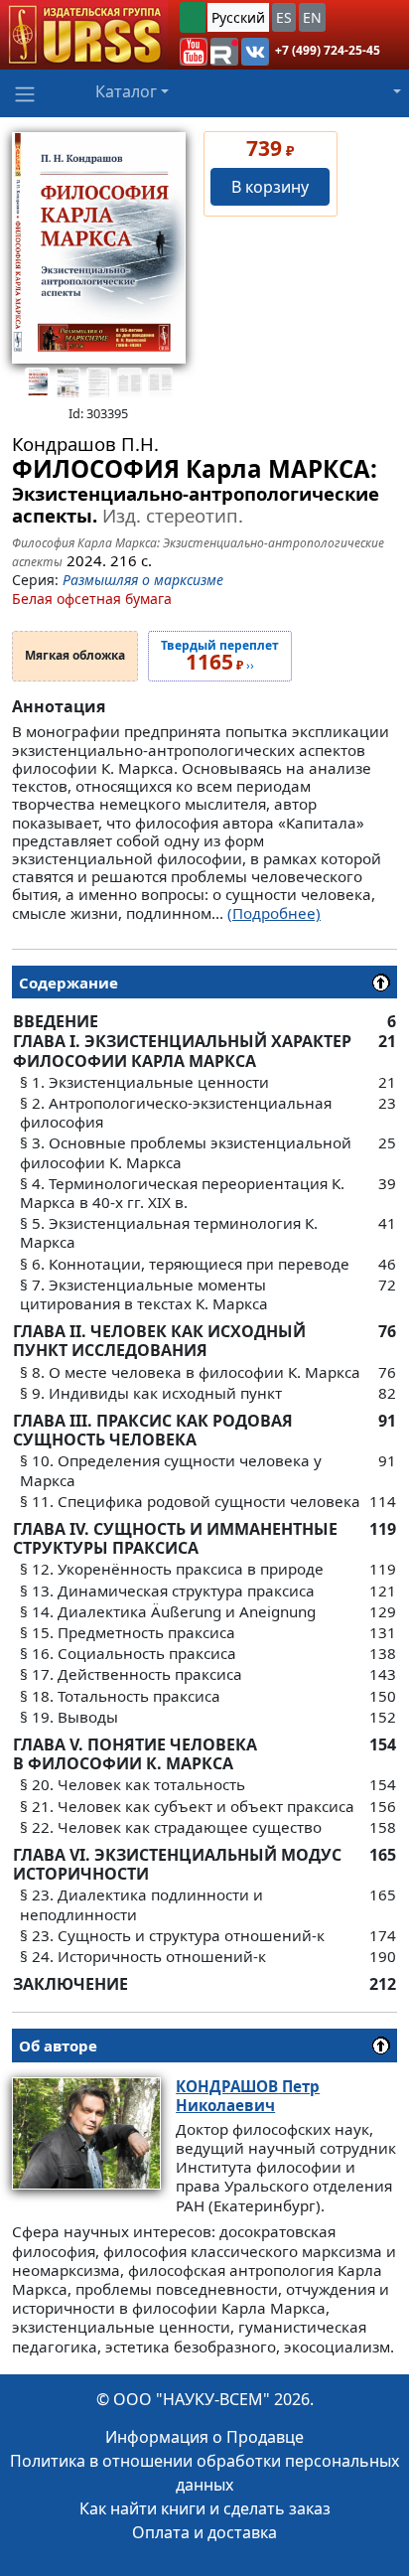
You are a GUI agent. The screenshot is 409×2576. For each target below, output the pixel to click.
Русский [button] (238, 17)
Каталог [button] (126, 91)
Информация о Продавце (204, 2437)
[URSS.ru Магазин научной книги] (84, 35)
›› (220, 657)
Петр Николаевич (248, 2096)
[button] (194, 52)
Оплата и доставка (204, 2532)
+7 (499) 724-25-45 (328, 50)
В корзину (270, 187)
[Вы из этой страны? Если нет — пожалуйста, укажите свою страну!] (193, 17)
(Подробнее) (274, 913)
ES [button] (284, 17)
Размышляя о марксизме (143, 580)
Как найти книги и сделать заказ (205, 2508)
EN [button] (312, 17)
